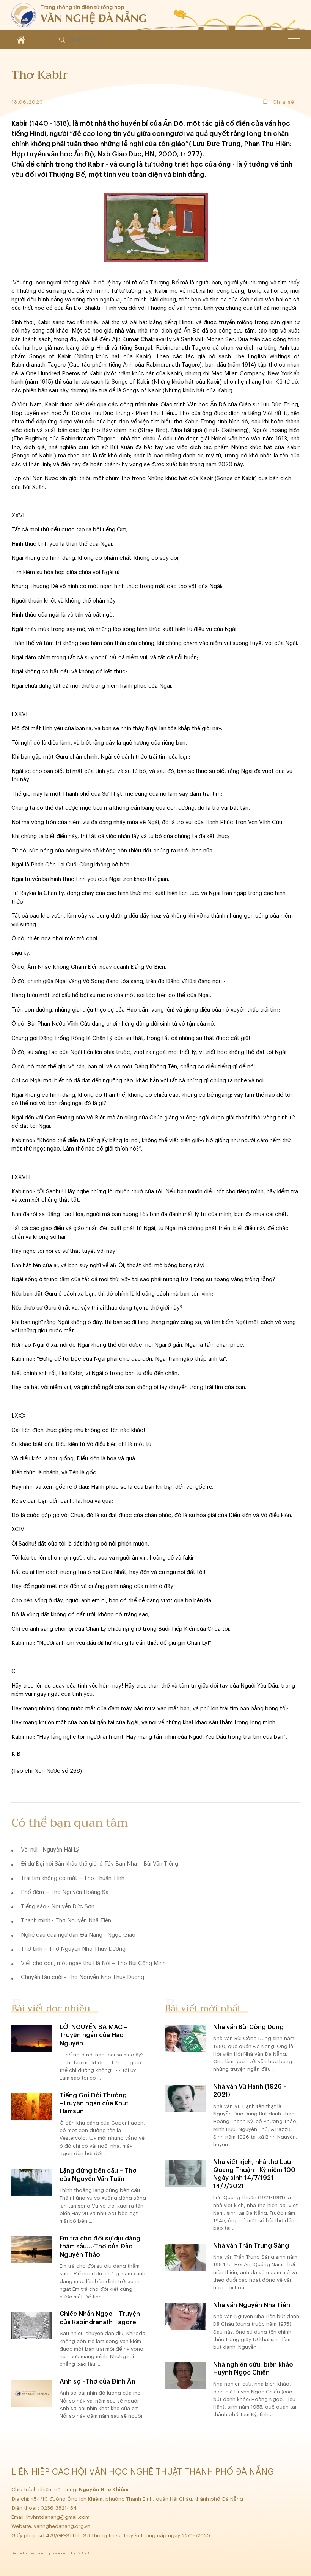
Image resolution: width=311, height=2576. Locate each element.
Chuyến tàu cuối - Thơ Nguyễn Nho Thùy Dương (82, 1977)
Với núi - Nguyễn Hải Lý (50, 1850)
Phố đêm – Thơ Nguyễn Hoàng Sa (65, 1892)
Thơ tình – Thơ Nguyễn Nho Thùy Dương (73, 1949)
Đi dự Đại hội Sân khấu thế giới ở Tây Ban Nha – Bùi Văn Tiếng (100, 1864)
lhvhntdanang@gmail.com (59, 2517)
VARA (84, 2553)
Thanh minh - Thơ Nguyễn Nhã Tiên (66, 1921)
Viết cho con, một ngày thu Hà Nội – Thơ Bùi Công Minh (93, 1963)
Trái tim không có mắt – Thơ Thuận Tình (73, 1878)
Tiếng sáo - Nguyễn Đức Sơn (58, 1907)
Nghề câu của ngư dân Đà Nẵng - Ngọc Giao (78, 1935)
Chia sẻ (284, 102)
